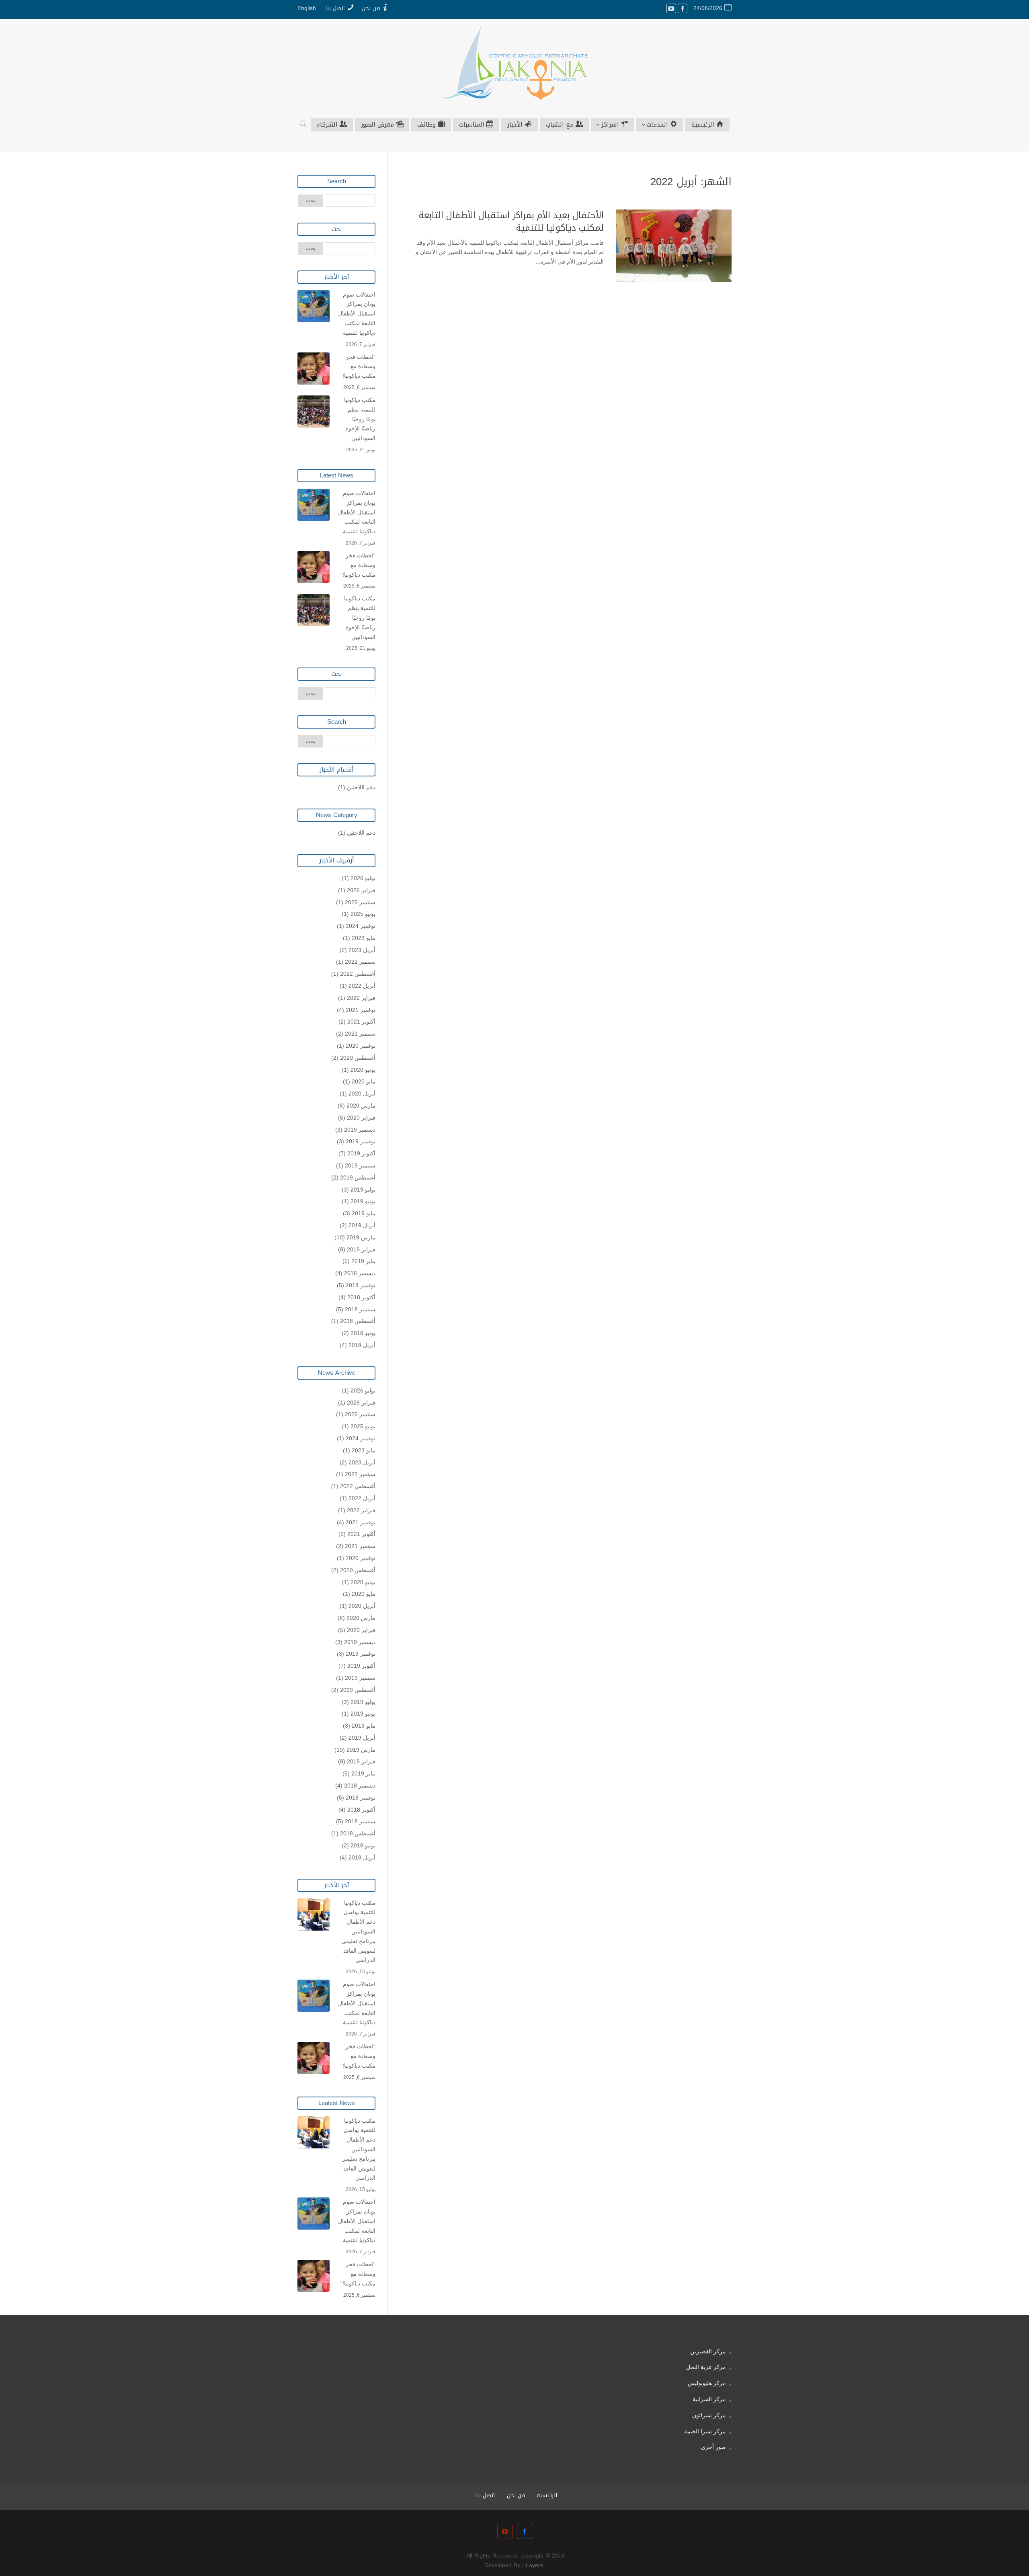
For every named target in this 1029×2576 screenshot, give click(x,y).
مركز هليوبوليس (707, 2383)
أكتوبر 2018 (361, 1297)
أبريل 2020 (362, 1093)
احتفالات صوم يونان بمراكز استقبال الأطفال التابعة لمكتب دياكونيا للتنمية (357, 314)
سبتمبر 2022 (360, 962)
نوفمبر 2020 (361, 1046)
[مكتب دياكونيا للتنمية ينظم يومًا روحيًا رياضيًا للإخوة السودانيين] (314, 412)
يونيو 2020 (363, 1070)
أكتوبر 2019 (361, 1153)
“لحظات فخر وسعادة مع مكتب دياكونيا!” (358, 367)
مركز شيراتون (709, 2415)
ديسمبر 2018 (360, 1273)
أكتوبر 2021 (361, 1022)
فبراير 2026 (361, 890)
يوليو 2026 (363, 878)
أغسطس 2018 (358, 1321)
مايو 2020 (364, 1081)
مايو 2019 (364, 1213)
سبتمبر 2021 (360, 1034)
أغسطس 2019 (358, 1177)
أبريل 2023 (362, 950)
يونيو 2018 (363, 1333)
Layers (534, 2565)
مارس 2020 (361, 1106)
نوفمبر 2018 (361, 1285)
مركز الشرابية (709, 2399)
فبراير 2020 (361, 1118)
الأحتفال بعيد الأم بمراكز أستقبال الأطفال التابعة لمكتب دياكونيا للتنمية (511, 222)
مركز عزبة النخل (706, 2367)
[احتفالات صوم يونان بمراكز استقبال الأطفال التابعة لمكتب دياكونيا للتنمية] (314, 306)
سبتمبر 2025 (360, 902)
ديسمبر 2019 (360, 1130)
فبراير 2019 (361, 1249)
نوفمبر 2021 (361, 1010)
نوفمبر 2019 (361, 1141)
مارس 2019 (361, 1237)
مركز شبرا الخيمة (705, 2431)
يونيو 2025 (363, 914)
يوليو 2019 (363, 1190)
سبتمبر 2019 (360, 1165)
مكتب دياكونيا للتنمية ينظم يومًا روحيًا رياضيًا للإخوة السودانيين (360, 419)
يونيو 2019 (363, 1201)
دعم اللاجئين (361, 787)
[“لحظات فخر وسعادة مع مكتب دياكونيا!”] (314, 369)
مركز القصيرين (708, 2351)
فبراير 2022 (361, 998)
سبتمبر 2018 (360, 1309)
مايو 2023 (364, 938)
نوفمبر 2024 (361, 926)
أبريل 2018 (362, 1345)
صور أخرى (713, 2447)
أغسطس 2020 (358, 1058)
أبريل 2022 (362, 986)
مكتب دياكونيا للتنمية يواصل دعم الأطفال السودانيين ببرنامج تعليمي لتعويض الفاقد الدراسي (358, 1932)
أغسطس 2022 (358, 974)
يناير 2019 (363, 1261)
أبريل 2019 (362, 1225)
